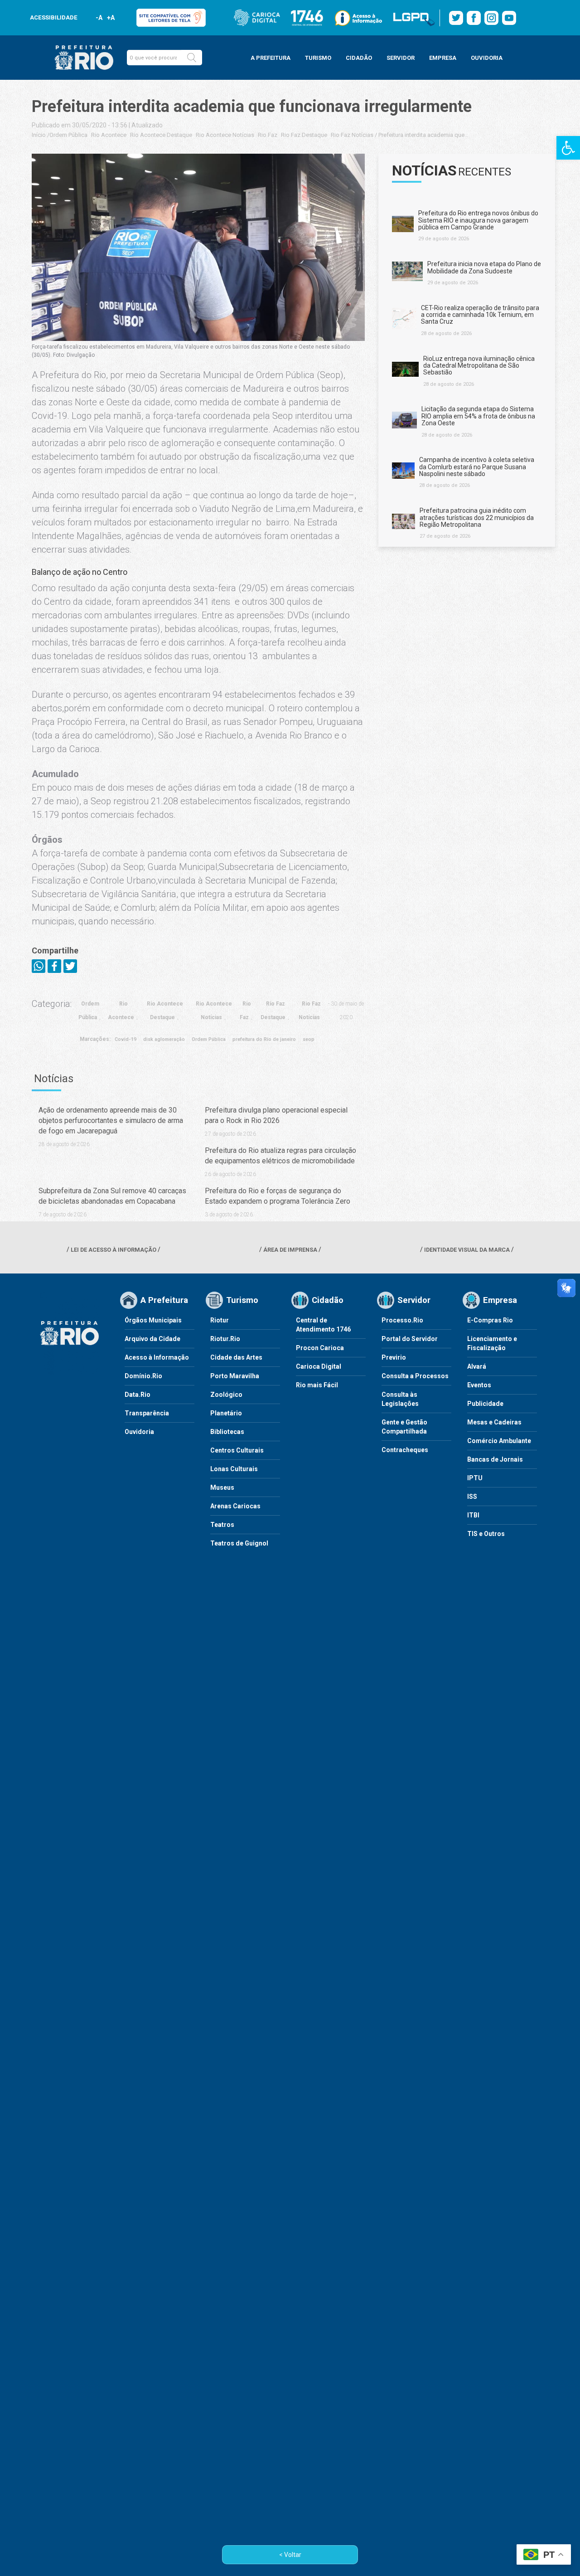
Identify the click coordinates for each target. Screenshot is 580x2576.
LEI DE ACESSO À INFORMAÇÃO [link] (114, 1250)
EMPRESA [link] (443, 58)
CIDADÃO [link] (359, 58)
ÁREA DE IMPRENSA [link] (290, 1250)
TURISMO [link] (318, 58)
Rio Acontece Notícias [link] (225, 135)
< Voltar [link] (290, 2555)
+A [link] (110, 18)
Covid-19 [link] (126, 1039)
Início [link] (39, 135)
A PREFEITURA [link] (271, 58)
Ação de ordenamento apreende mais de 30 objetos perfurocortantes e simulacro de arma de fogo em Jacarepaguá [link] (111, 1120)
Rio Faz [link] (268, 135)
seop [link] (309, 1039)
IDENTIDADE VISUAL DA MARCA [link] (467, 1250)
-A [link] (99, 18)
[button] (192, 58)
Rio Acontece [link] (109, 135)
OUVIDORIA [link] (487, 58)
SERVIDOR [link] (401, 58)
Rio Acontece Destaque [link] (161, 135)
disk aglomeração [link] (164, 1039)
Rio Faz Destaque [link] (304, 135)
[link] (568, 148)
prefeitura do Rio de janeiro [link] (264, 1039)
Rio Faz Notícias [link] (352, 135)
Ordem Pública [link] (68, 135)
